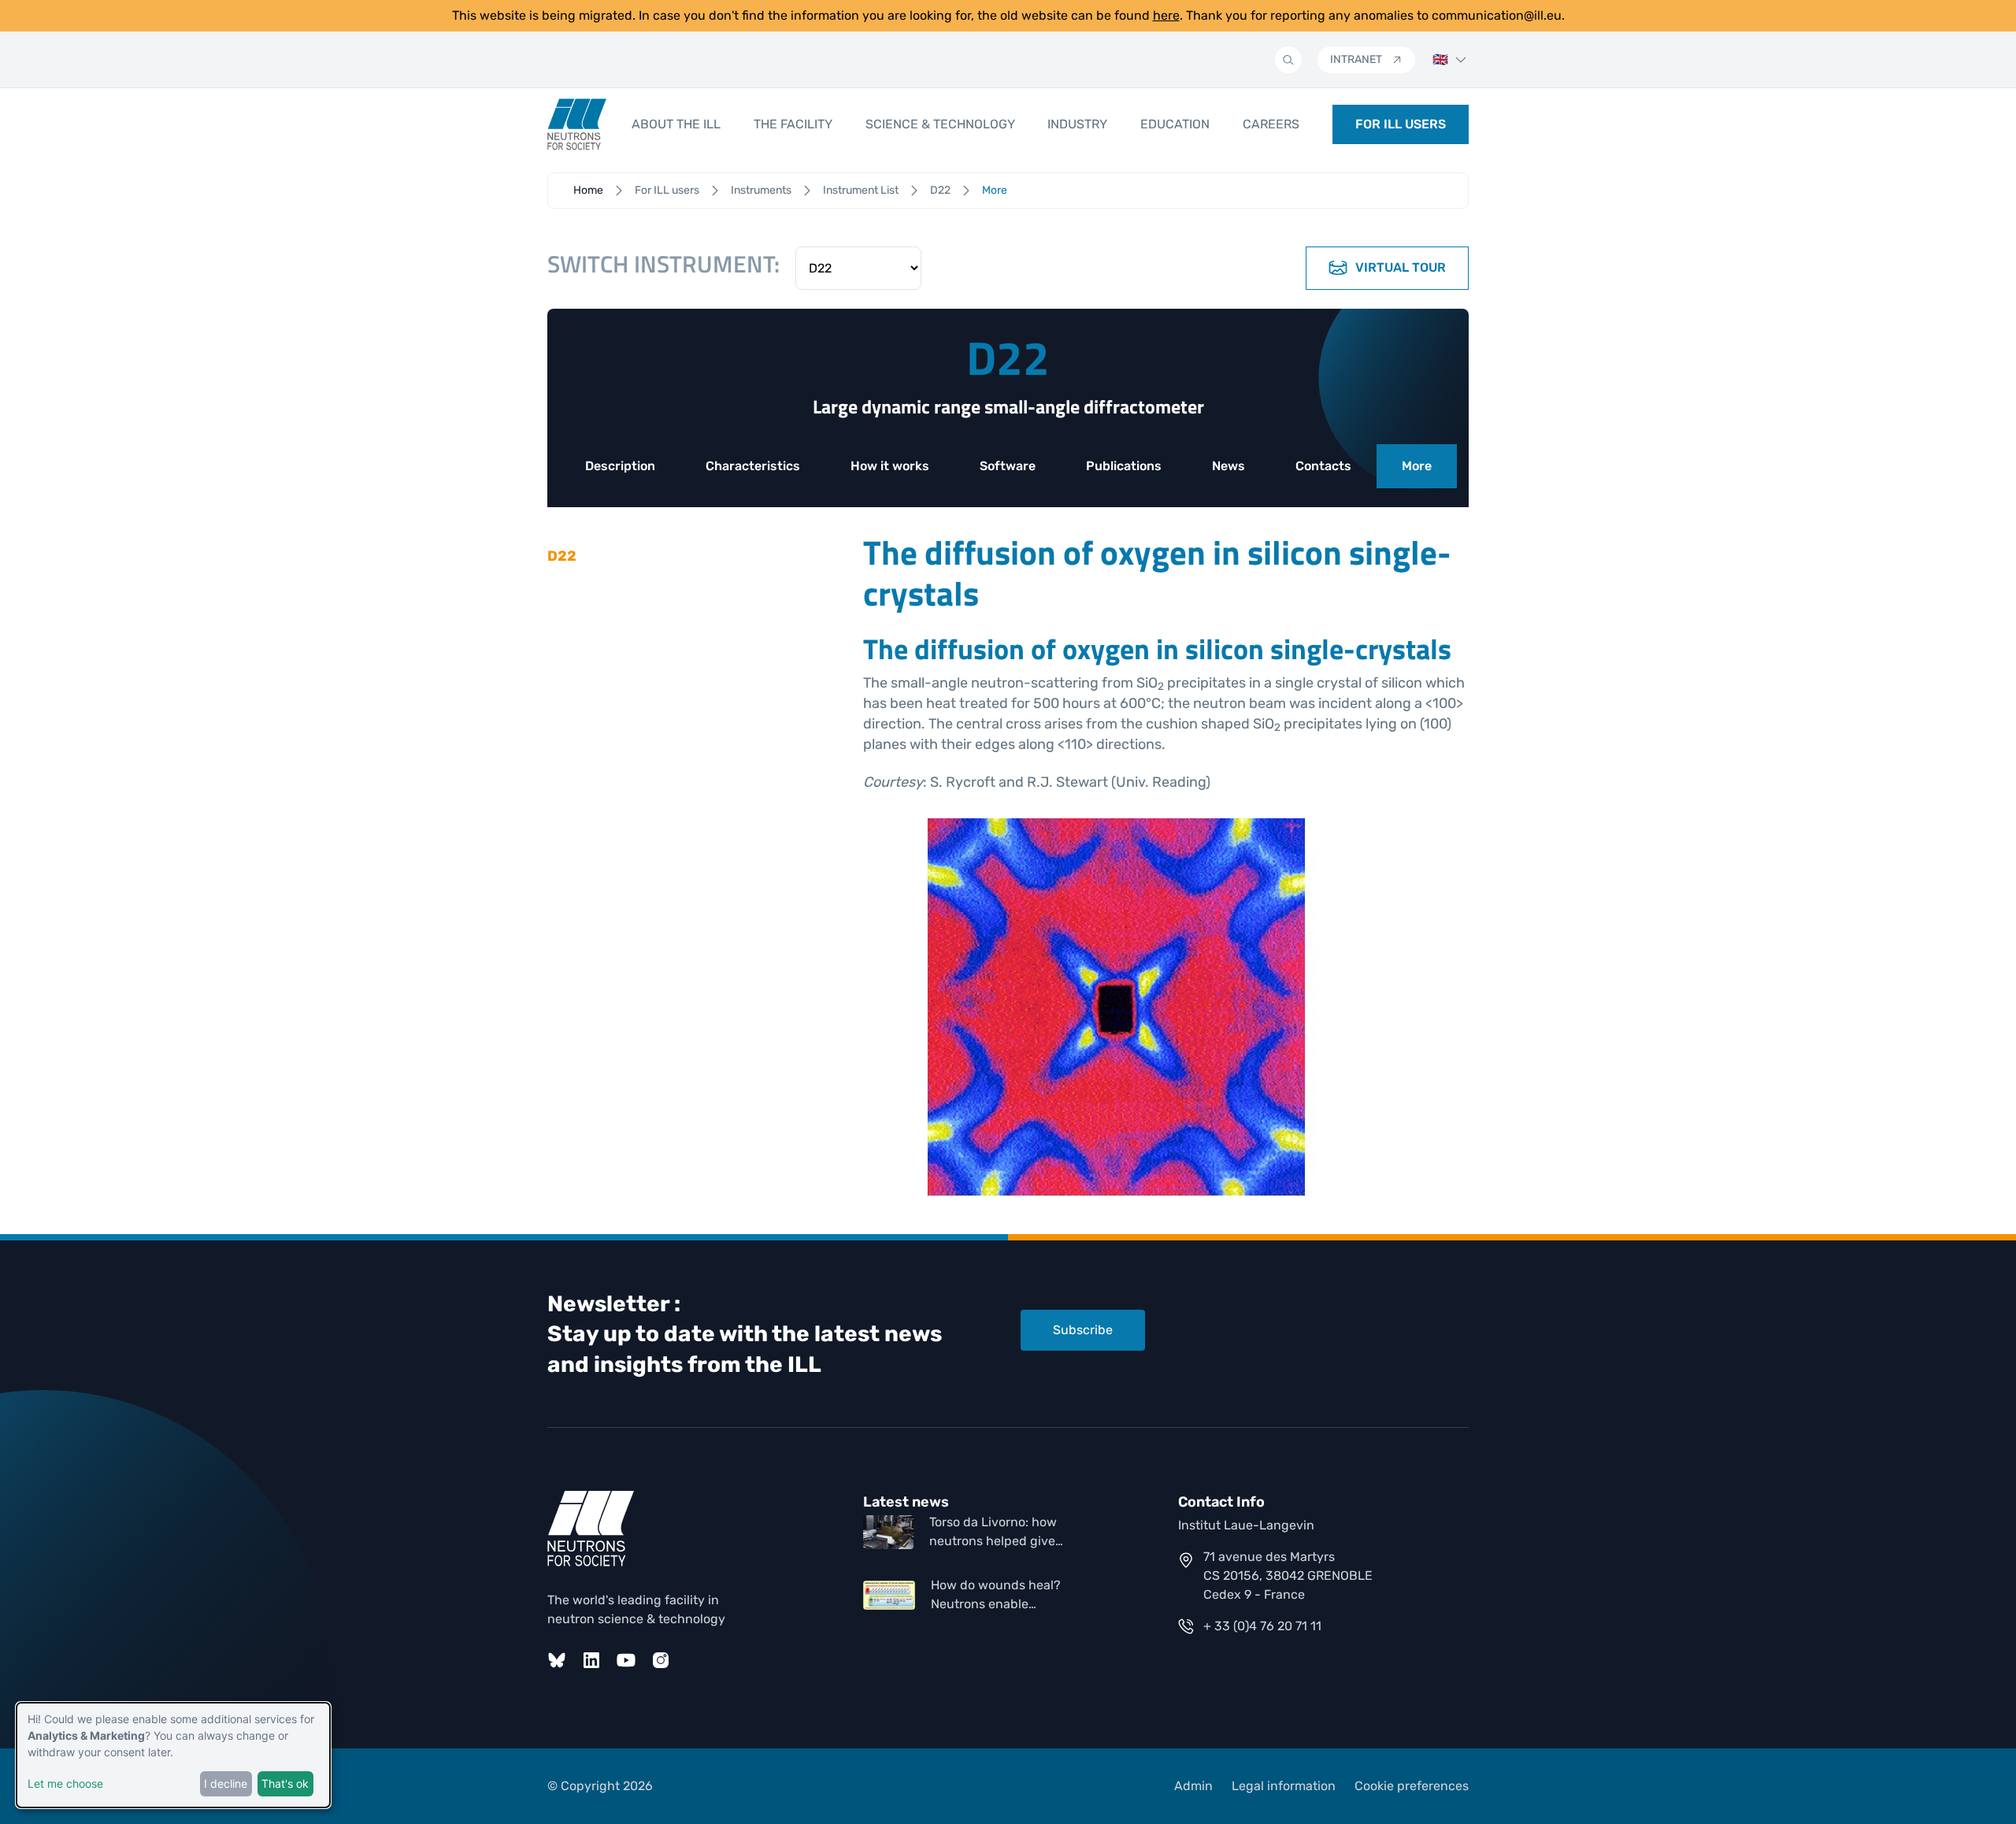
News (1228, 466)
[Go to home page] (577, 124)
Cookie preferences (1412, 1786)
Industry (1077, 124)
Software (1008, 466)
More (1417, 466)
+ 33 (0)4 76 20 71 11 (1262, 1626)
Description (620, 466)
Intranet (1356, 59)
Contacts (1323, 466)
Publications (1124, 466)
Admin (1193, 1786)
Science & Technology (940, 124)
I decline (226, 1783)
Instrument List (861, 190)
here (1166, 15)
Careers (1271, 124)
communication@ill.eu (1497, 15)
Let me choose (65, 1783)
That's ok (285, 1783)
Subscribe (1083, 1330)
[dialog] (173, 1755)
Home (588, 190)
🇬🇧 (1440, 59)
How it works (890, 466)
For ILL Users (1401, 124)
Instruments (761, 190)
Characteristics (753, 466)
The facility (793, 124)
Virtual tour (1401, 267)
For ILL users (667, 190)
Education (1175, 124)
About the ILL (676, 124)
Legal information (1284, 1786)
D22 (940, 190)
